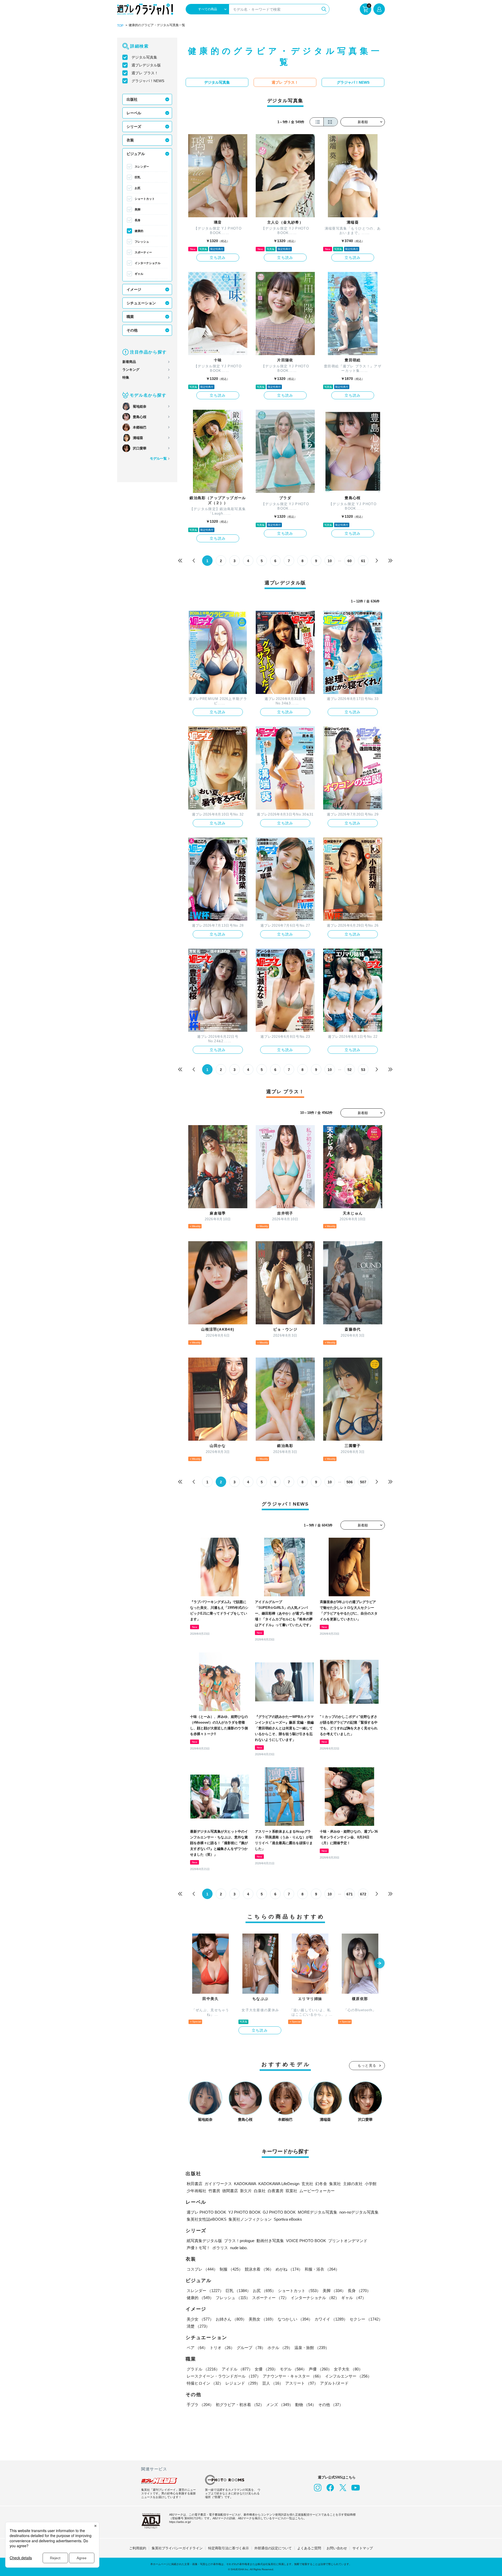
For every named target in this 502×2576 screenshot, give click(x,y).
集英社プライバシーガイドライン (177, 2548)
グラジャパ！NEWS (148, 81)
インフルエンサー (348, 2376)
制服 (231, 2269)
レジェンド (243, 2383)
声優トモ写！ (198, 2248)
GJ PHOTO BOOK (279, 2212)
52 (350, 1070)
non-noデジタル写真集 (359, 2212)
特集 (126, 377)
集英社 (335, 2184)
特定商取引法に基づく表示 (229, 2548)
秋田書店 (195, 2184)
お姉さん (231, 2319)
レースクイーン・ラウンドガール (224, 2376)
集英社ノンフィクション (250, 2219)
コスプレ (202, 2269)
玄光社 (307, 2184)
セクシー (366, 2319)
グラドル (203, 2369)
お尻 (138, 188)
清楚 (198, 2326)
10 (330, 561)
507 (363, 1482)
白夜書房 (276, 2191)
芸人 (273, 2383)
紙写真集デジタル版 (204, 2241)
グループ (251, 2348)
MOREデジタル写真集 (318, 2212)
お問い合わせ (337, 2548)
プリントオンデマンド (348, 2241)
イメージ (134, 289)
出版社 (132, 99)
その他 (132, 330)
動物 (306, 2405)
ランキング (131, 370)
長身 (138, 220)
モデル (293, 2369)
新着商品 (129, 362)
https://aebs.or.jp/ (180, 2522)
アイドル (237, 2369)
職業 (130, 317)
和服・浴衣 (322, 2269)
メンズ (280, 2405)
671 (350, 1894)
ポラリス (220, 2248)
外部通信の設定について (273, 2548)
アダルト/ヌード (334, 2383)
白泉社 (260, 2191)
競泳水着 (259, 2269)
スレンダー (142, 167)
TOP (120, 26)
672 (363, 1894)
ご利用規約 (138, 2548)
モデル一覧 (158, 458)
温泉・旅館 (312, 2348)
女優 (266, 2369)
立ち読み (218, 258)
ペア (197, 2348)
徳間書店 (230, 2191)
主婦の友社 (353, 2184)
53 (363, 1070)
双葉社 (291, 2191)
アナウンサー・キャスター (293, 2376)
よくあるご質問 (309, 2548)
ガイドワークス (218, 2184)
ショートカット (145, 199)
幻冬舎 (321, 2184)
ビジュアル (136, 154)
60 (350, 561)
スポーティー (143, 252)
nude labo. (239, 2248)
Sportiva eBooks (288, 2219)
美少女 (200, 2319)
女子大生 (348, 2369)
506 (350, 1482)
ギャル (139, 274)
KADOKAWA (245, 2184)
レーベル (134, 113)
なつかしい (295, 2319)
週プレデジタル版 (146, 65)
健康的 (139, 231)
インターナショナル (148, 263)
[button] (379, 1964)
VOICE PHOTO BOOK (306, 2241)
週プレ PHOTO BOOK (206, 2212)
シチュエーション (141, 303)
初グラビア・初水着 (240, 2405)
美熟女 (262, 2319)
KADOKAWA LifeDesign (279, 2184)
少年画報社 (196, 2191)
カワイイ (331, 2319)
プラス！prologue (239, 2241)
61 (363, 561)
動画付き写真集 (270, 2241)
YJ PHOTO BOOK (244, 2212)
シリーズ (134, 127)
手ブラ (200, 2405)
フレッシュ (142, 242)
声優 (320, 2369)
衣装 (130, 140)
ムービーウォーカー (317, 2191)
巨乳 (138, 177)
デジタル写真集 (144, 57)
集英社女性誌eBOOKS (207, 2219)
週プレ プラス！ (145, 73)
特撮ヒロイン (205, 2383)
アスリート (302, 2383)
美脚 (138, 209)
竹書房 (214, 2191)
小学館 (371, 2184)
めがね (289, 2269)
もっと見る (367, 2065)
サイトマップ (363, 2548)
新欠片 (246, 2191)
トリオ (222, 2348)
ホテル (280, 2348)
